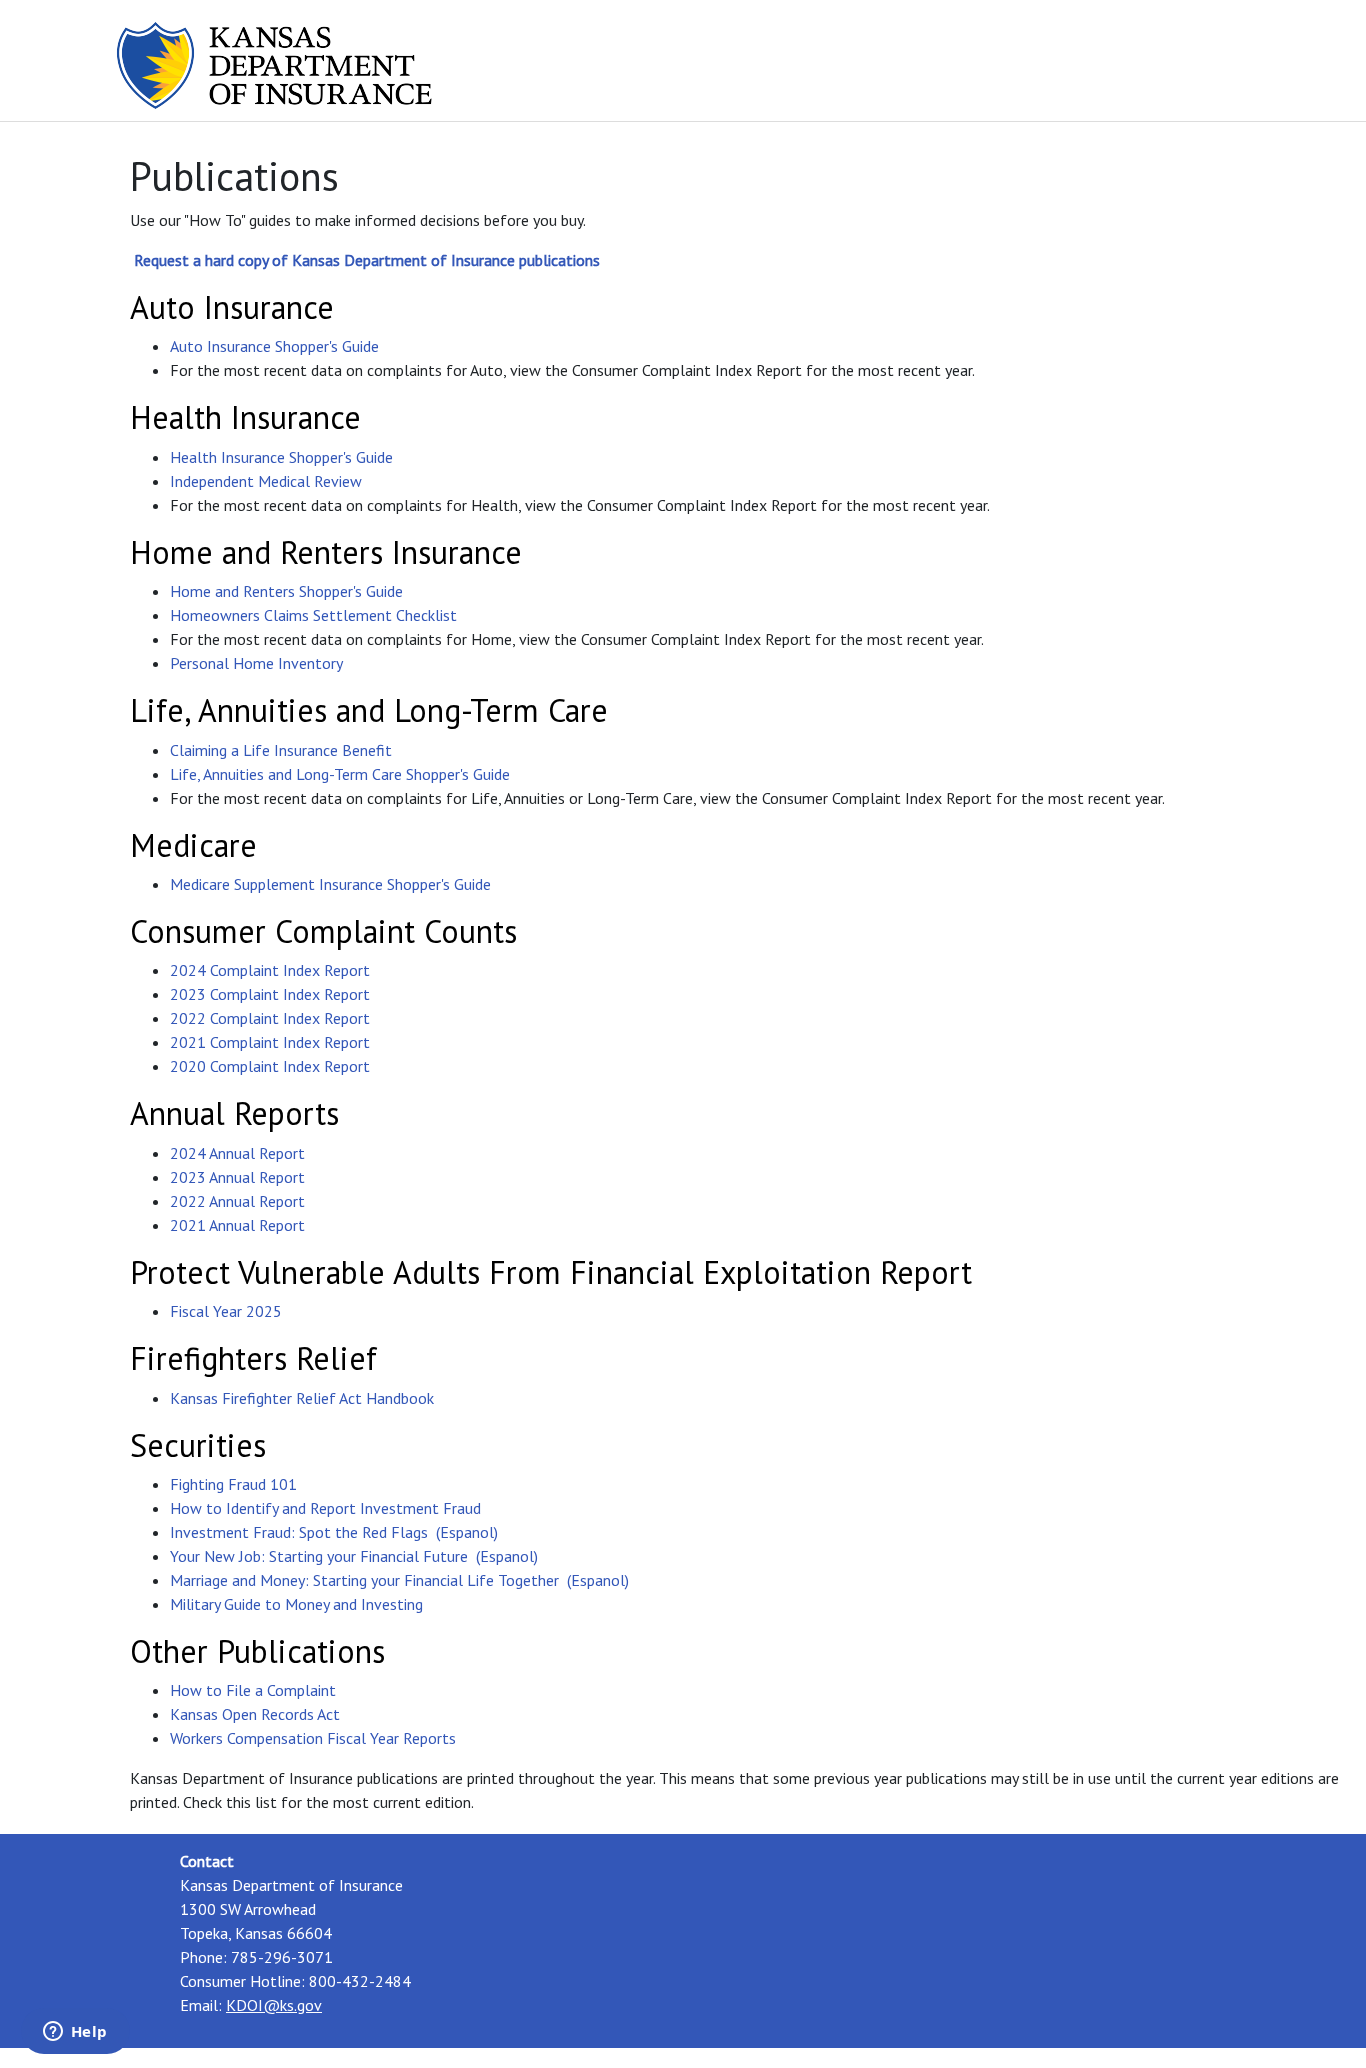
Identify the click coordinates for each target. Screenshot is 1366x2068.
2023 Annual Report (237, 1177)
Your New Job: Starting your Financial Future (319, 1556)
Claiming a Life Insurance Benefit (281, 750)
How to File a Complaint (253, 1690)
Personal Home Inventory (256, 663)
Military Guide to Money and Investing (296, 1604)
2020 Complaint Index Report (270, 1066)
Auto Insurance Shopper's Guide (274, 346)
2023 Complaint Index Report (270, 994)
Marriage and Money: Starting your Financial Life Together (364, 1580)
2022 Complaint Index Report (270, 1018)
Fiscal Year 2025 (226, 1311)
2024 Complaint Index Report (270, 970)
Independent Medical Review (266, 481)
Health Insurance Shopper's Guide (281, 457)
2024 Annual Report (237, 1153)
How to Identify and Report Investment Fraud (325, 1508)
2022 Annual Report (237, 1201)
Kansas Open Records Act (255, 1714)
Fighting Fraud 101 (233, 1484)
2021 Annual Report (237, 1225)
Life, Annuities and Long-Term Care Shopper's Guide (340, 774)
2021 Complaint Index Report (270, 1042)
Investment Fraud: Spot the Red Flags (299, 1532)
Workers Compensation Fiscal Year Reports (313, 1738)
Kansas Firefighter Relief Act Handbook (302, 1398)
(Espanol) (467, 1532)
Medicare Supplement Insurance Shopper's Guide (330, 884)
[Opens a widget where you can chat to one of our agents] (75, 2033)
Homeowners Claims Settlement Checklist (313, 615)
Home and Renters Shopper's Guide (286, 591)
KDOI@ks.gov (274, 2005)
